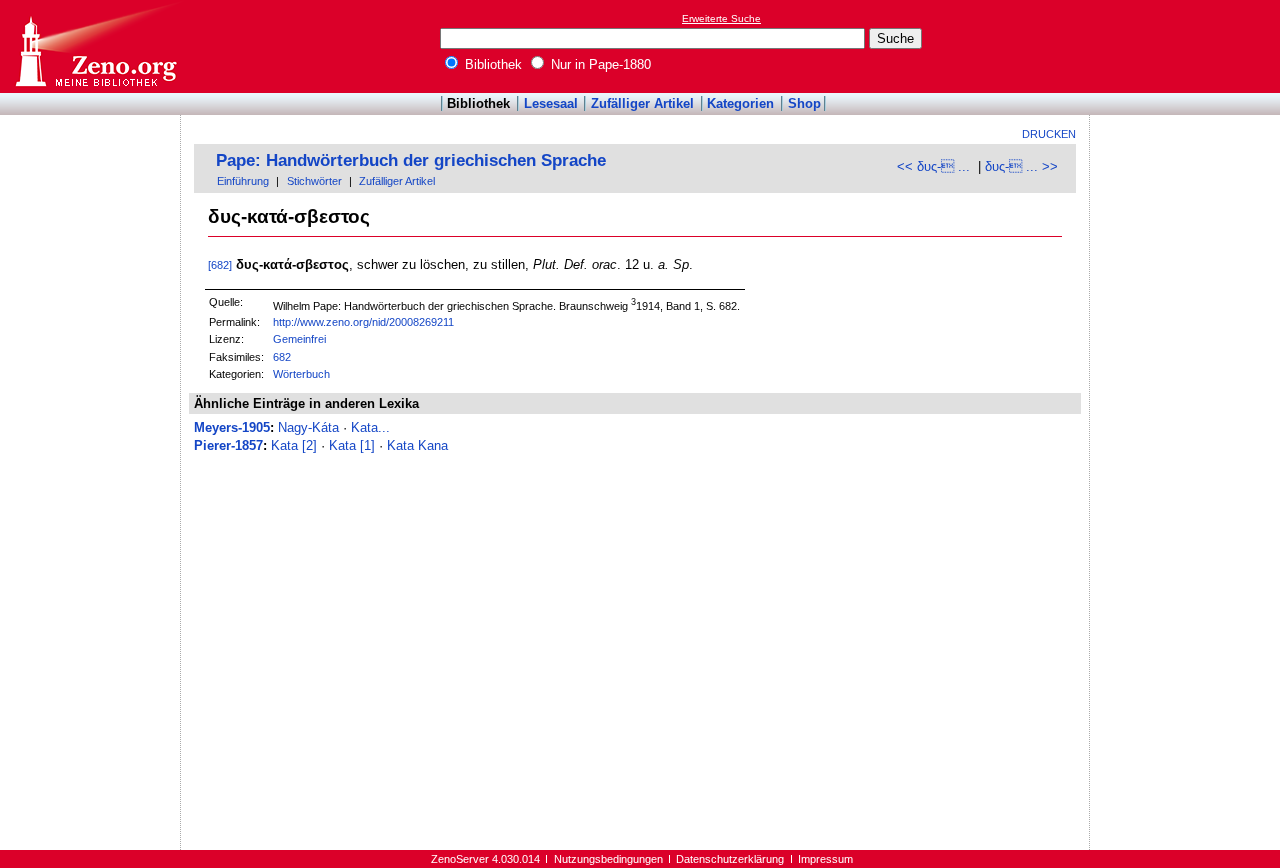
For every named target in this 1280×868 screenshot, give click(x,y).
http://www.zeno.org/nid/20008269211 (363, 322)
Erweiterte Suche (721, 18)
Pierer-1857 (228, 445)
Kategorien (740, 103)
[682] (220, 265)
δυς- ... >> (1021, 166)
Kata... (370, 427)
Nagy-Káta (308, 427)
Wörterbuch (301, 374)
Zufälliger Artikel (642, 103)
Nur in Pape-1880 (599, 64)
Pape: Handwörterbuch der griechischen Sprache (411, 160)
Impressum (825, 859)
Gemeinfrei (299, 339)
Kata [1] (352, 445)
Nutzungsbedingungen (608, 859)
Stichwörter (314, 181)
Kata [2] (294, 445)
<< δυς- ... (933, 166)
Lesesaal (551, 103)
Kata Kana (417, 445)
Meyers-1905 (232, 427)
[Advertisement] (1188, 46)
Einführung (243, 181)
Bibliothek (491, 64)
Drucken (1049, 134)
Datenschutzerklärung (730, 859)
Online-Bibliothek (95, 46)
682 (282, 357)
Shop (804, 103)
